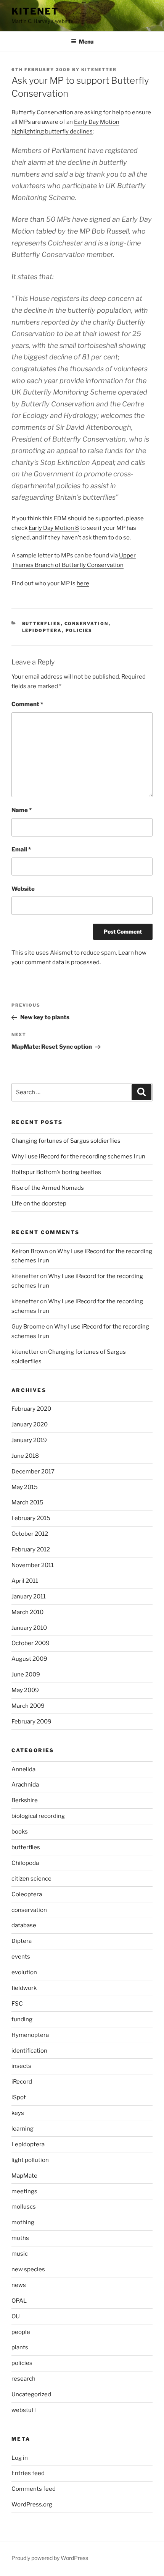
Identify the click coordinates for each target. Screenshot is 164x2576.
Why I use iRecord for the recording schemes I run (78, 1156)
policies (79, 630)
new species (28, 2269)
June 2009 (26, 1675)
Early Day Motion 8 (54, 528)
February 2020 (31, 1409)
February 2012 (31, 1549)
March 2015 (27, 1502)
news (19, 2285)
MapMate (24, 2176)
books (20, 1832)
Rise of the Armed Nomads (48, 1188)
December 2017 (33, 1472)
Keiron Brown (30, 1251)
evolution (24, 1972)
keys (18, 2113)
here (83, 583)
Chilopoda (25, 1863)
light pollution (30, 2160)
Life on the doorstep (39, 1204)
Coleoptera (27, 1894)
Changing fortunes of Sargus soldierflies (66, 1141)
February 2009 (31, 1722)
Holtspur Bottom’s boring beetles (56, 1172)
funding (22, 2019)
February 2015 (31, 1518)
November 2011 (33, 1565)
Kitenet (35, 11)
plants (20, 2347)
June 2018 (25, 1456)
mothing (23, 2222)
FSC (17, 2004)
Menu (86, 41)
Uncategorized (31, 2394)
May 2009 (25, 1690)
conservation (87, 624)
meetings (24, 2191)
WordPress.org (32, 2505)
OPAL (19, 2301)
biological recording (38, 1816)
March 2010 (27, 1612)
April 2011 (25, 1581)
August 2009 (29, 1659)
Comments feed (34, 2489)
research (23, 2379)
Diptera (22, 1941)
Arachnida (25, 1785)
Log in (20, 2458)
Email (21, 849)
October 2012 (30, 1534)
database (24, 1925)
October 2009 (31, 1643)
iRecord (22, 2082)
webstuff (24, 2410)
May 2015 (25, 1487)
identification (29, 2051)
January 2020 (30, 1424)
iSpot (19, 2097)
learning (23, 2129)
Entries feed (28, 2473)
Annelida (23, 1769)
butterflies (42, 624)
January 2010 (29, 1628)
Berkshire (25, 1800)
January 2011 (29, 1597)
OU (16, 2316)
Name (22, 810)
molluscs (24, 2207)
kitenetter (99, 70)
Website (23, 889)
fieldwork (24, 1988)
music (20, 2254)
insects (21, 2066)
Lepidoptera (42, 630)
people (21, 2332)
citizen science (31, 1879)
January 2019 (29, 1440)
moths (20, 2238)
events (21, 1957)
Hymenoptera (30, 2035)
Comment (27, 704)
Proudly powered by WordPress (50, 2558)
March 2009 (28, 1706)
